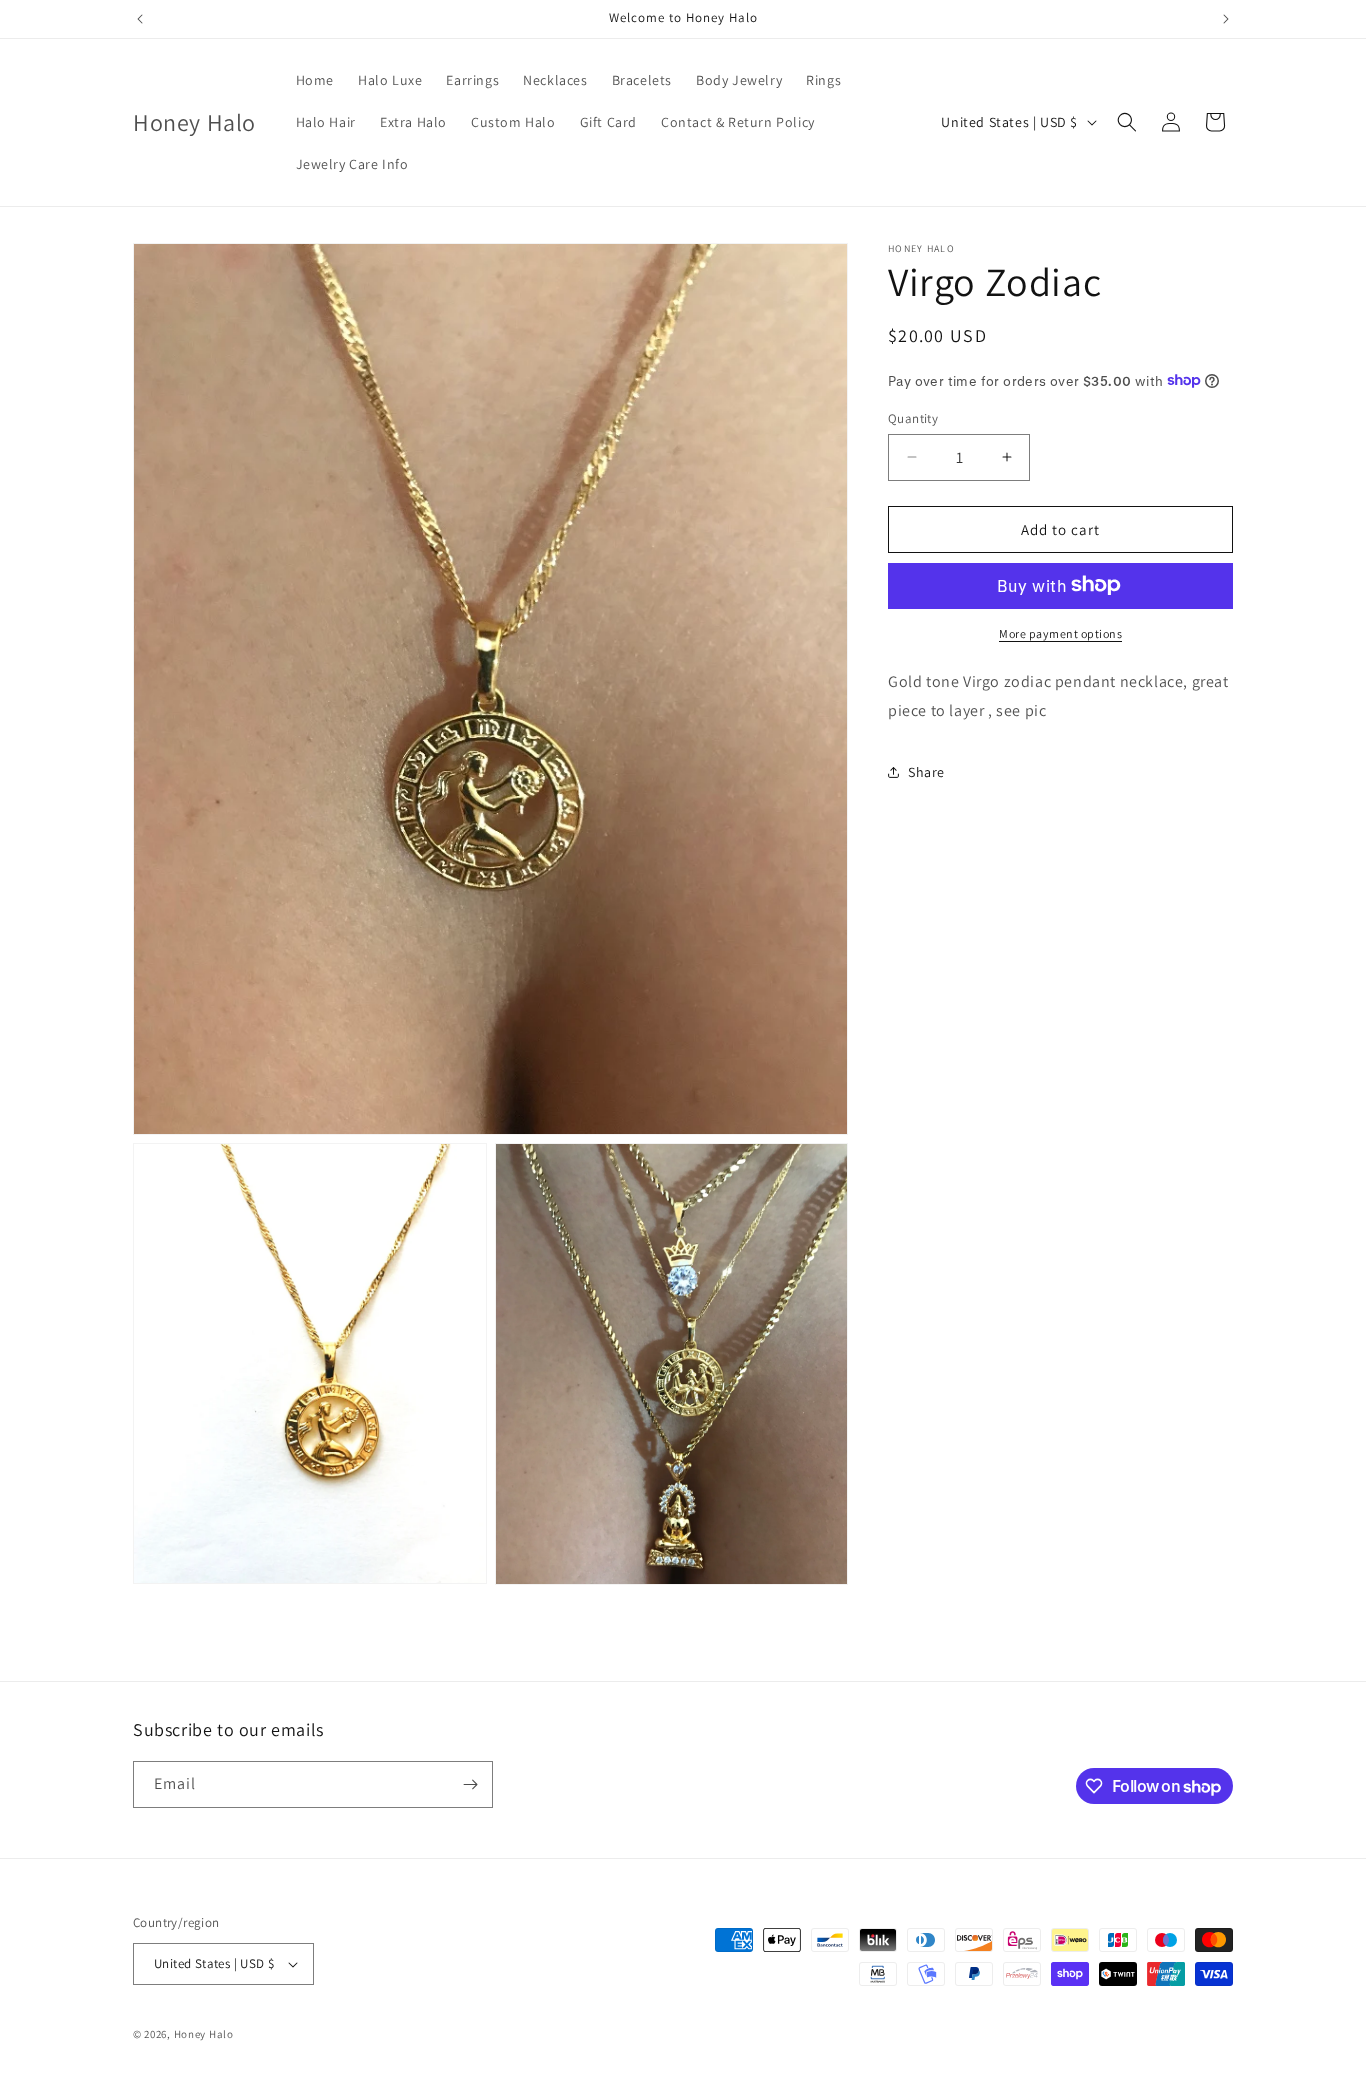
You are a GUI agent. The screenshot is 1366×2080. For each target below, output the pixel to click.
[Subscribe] (470, 1784)
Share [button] (926, 771)
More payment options (1060, 632)
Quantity (913, 417)
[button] (1127, 122)
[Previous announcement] (140, 19)
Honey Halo (204, 2034)
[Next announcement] (1226, 19)
